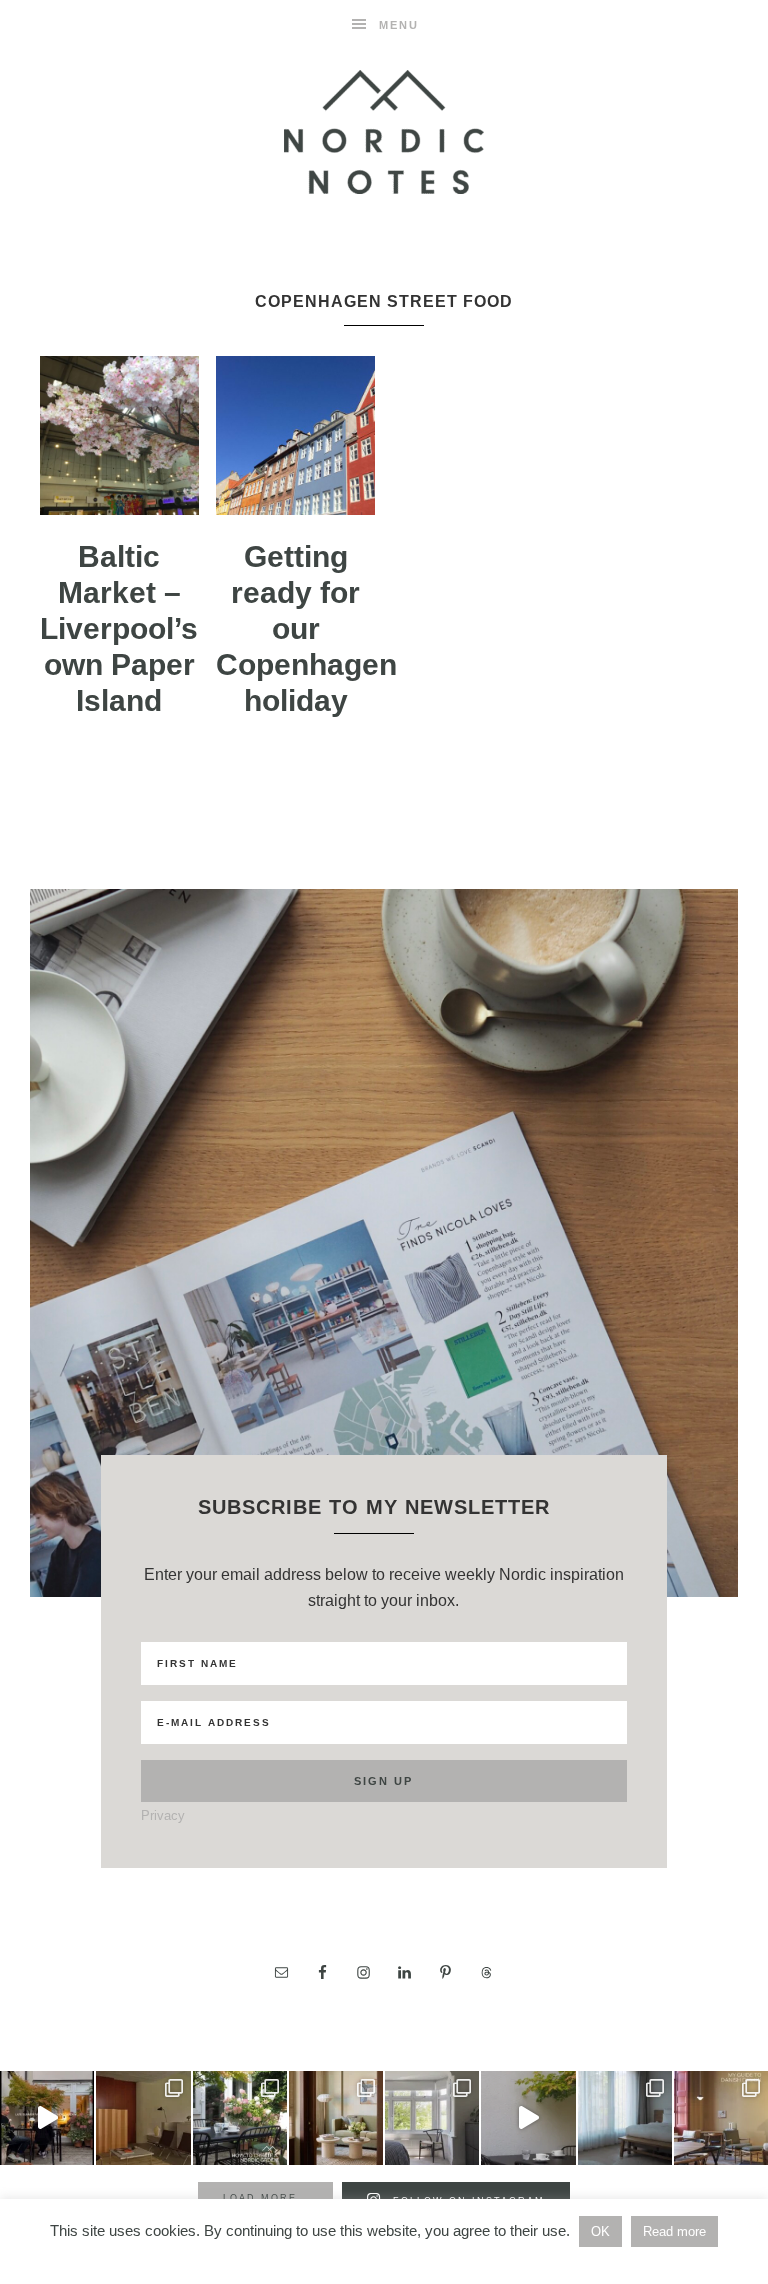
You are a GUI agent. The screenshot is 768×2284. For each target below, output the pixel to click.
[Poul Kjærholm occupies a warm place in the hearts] (143, 2118)
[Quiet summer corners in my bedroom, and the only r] (432, 2118)
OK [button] (600, 2231)
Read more (674, 2231)
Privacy (163, 1815)
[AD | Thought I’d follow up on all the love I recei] (240, 2118)
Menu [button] (399, 25)
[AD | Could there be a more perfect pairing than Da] (721, 2118)
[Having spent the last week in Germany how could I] (625, 2118)
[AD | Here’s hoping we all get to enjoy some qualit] (47, 2118)
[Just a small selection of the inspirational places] (336, 2118)
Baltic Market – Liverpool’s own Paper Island (119, 628)
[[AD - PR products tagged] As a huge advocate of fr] (528, 2118)
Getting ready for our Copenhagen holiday (306, 628)
